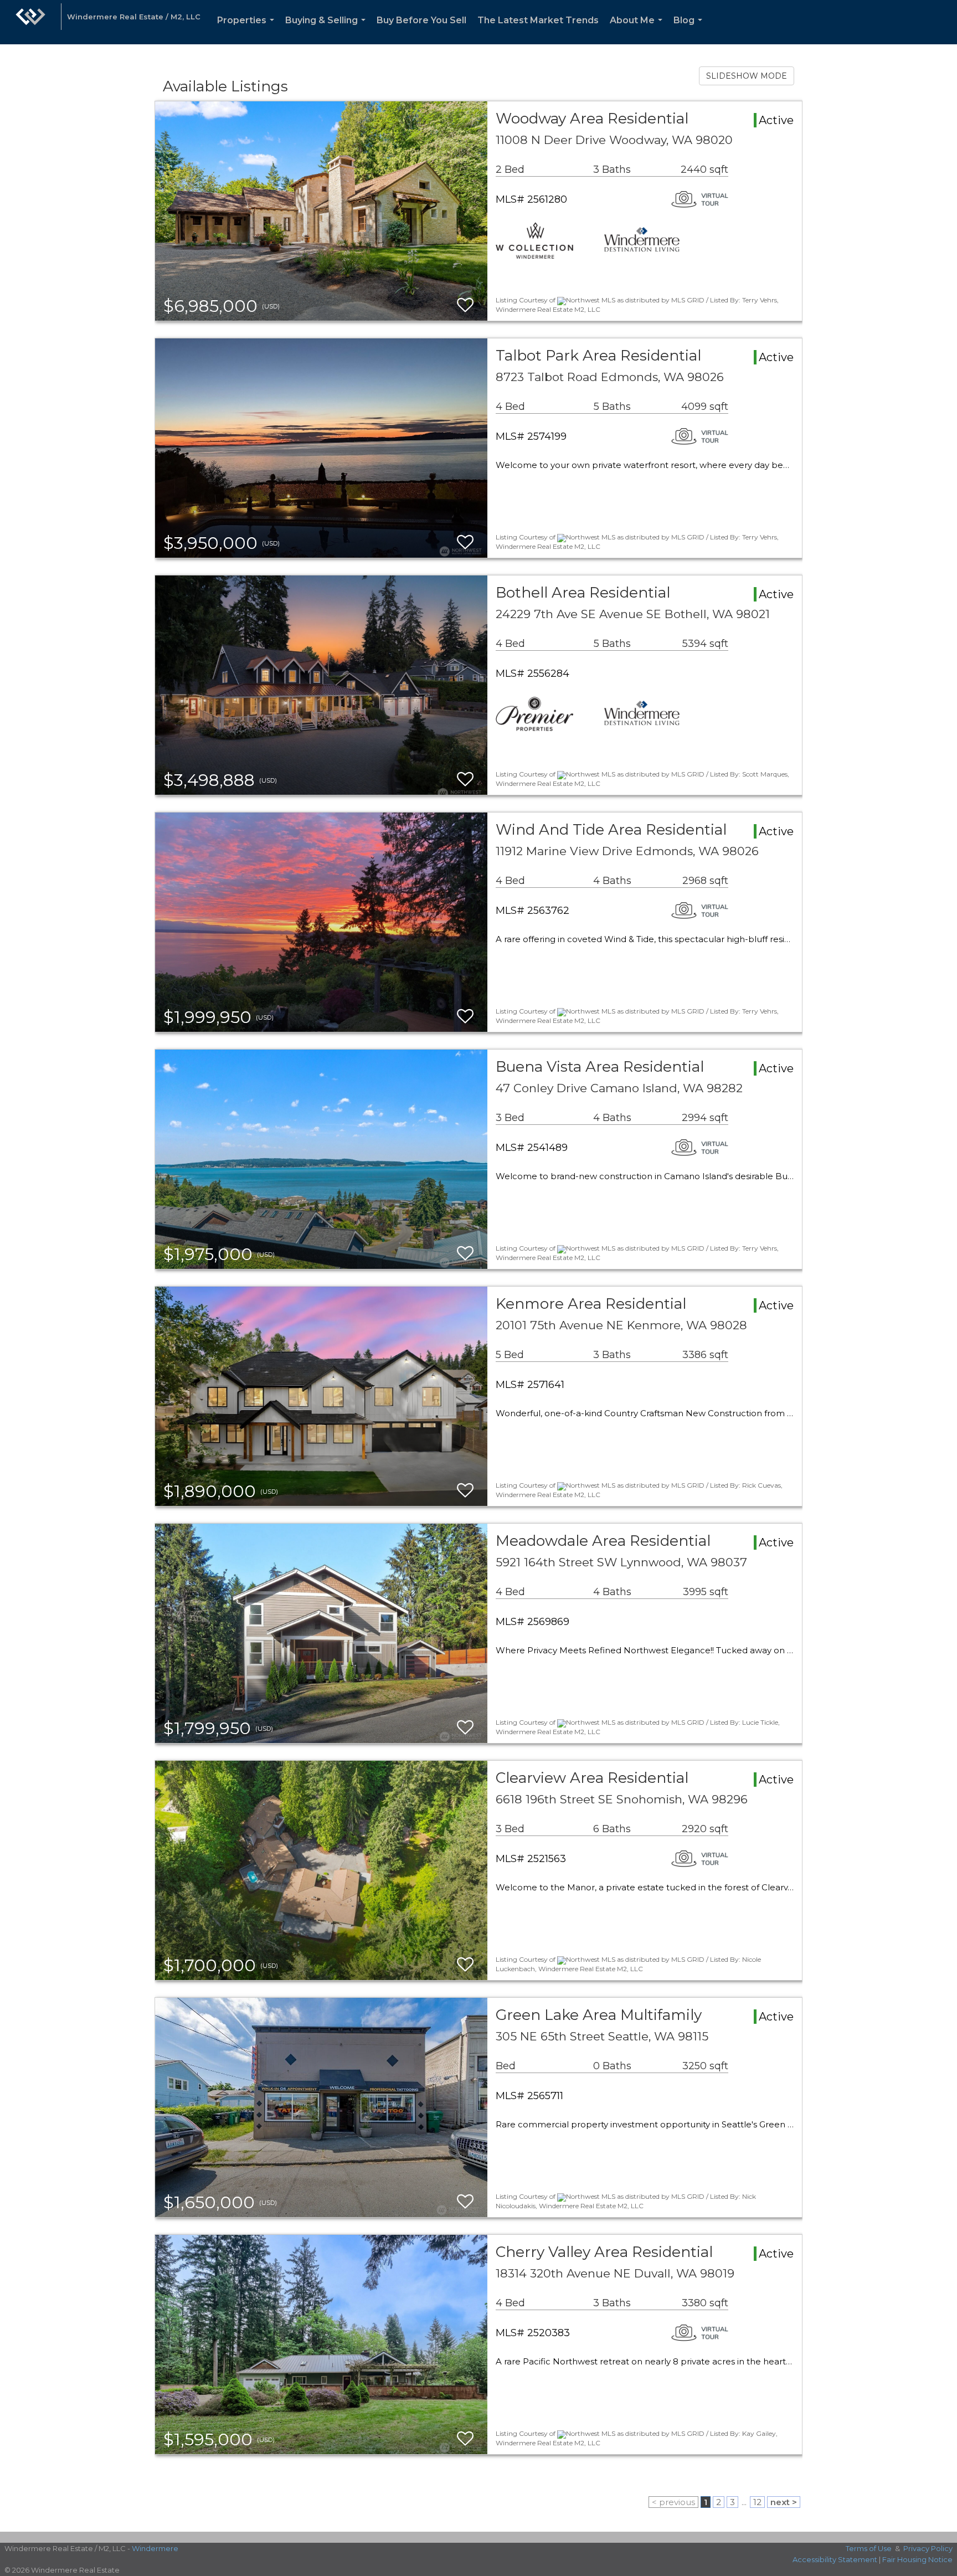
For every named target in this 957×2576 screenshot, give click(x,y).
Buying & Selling (328, 30)
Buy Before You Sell (421, 20)
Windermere (155, 2548)
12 (757, 2502)
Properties (248, 30)
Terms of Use (869, 2548)
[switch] (465, 305)
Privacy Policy (928, 2548)
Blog (690, 30)
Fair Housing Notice (917, 2559)
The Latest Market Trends (538, 20)
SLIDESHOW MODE (747, 76)
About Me (638, 30)
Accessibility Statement (835, 2559)
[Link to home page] (30, 22)
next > (784, 2502)
